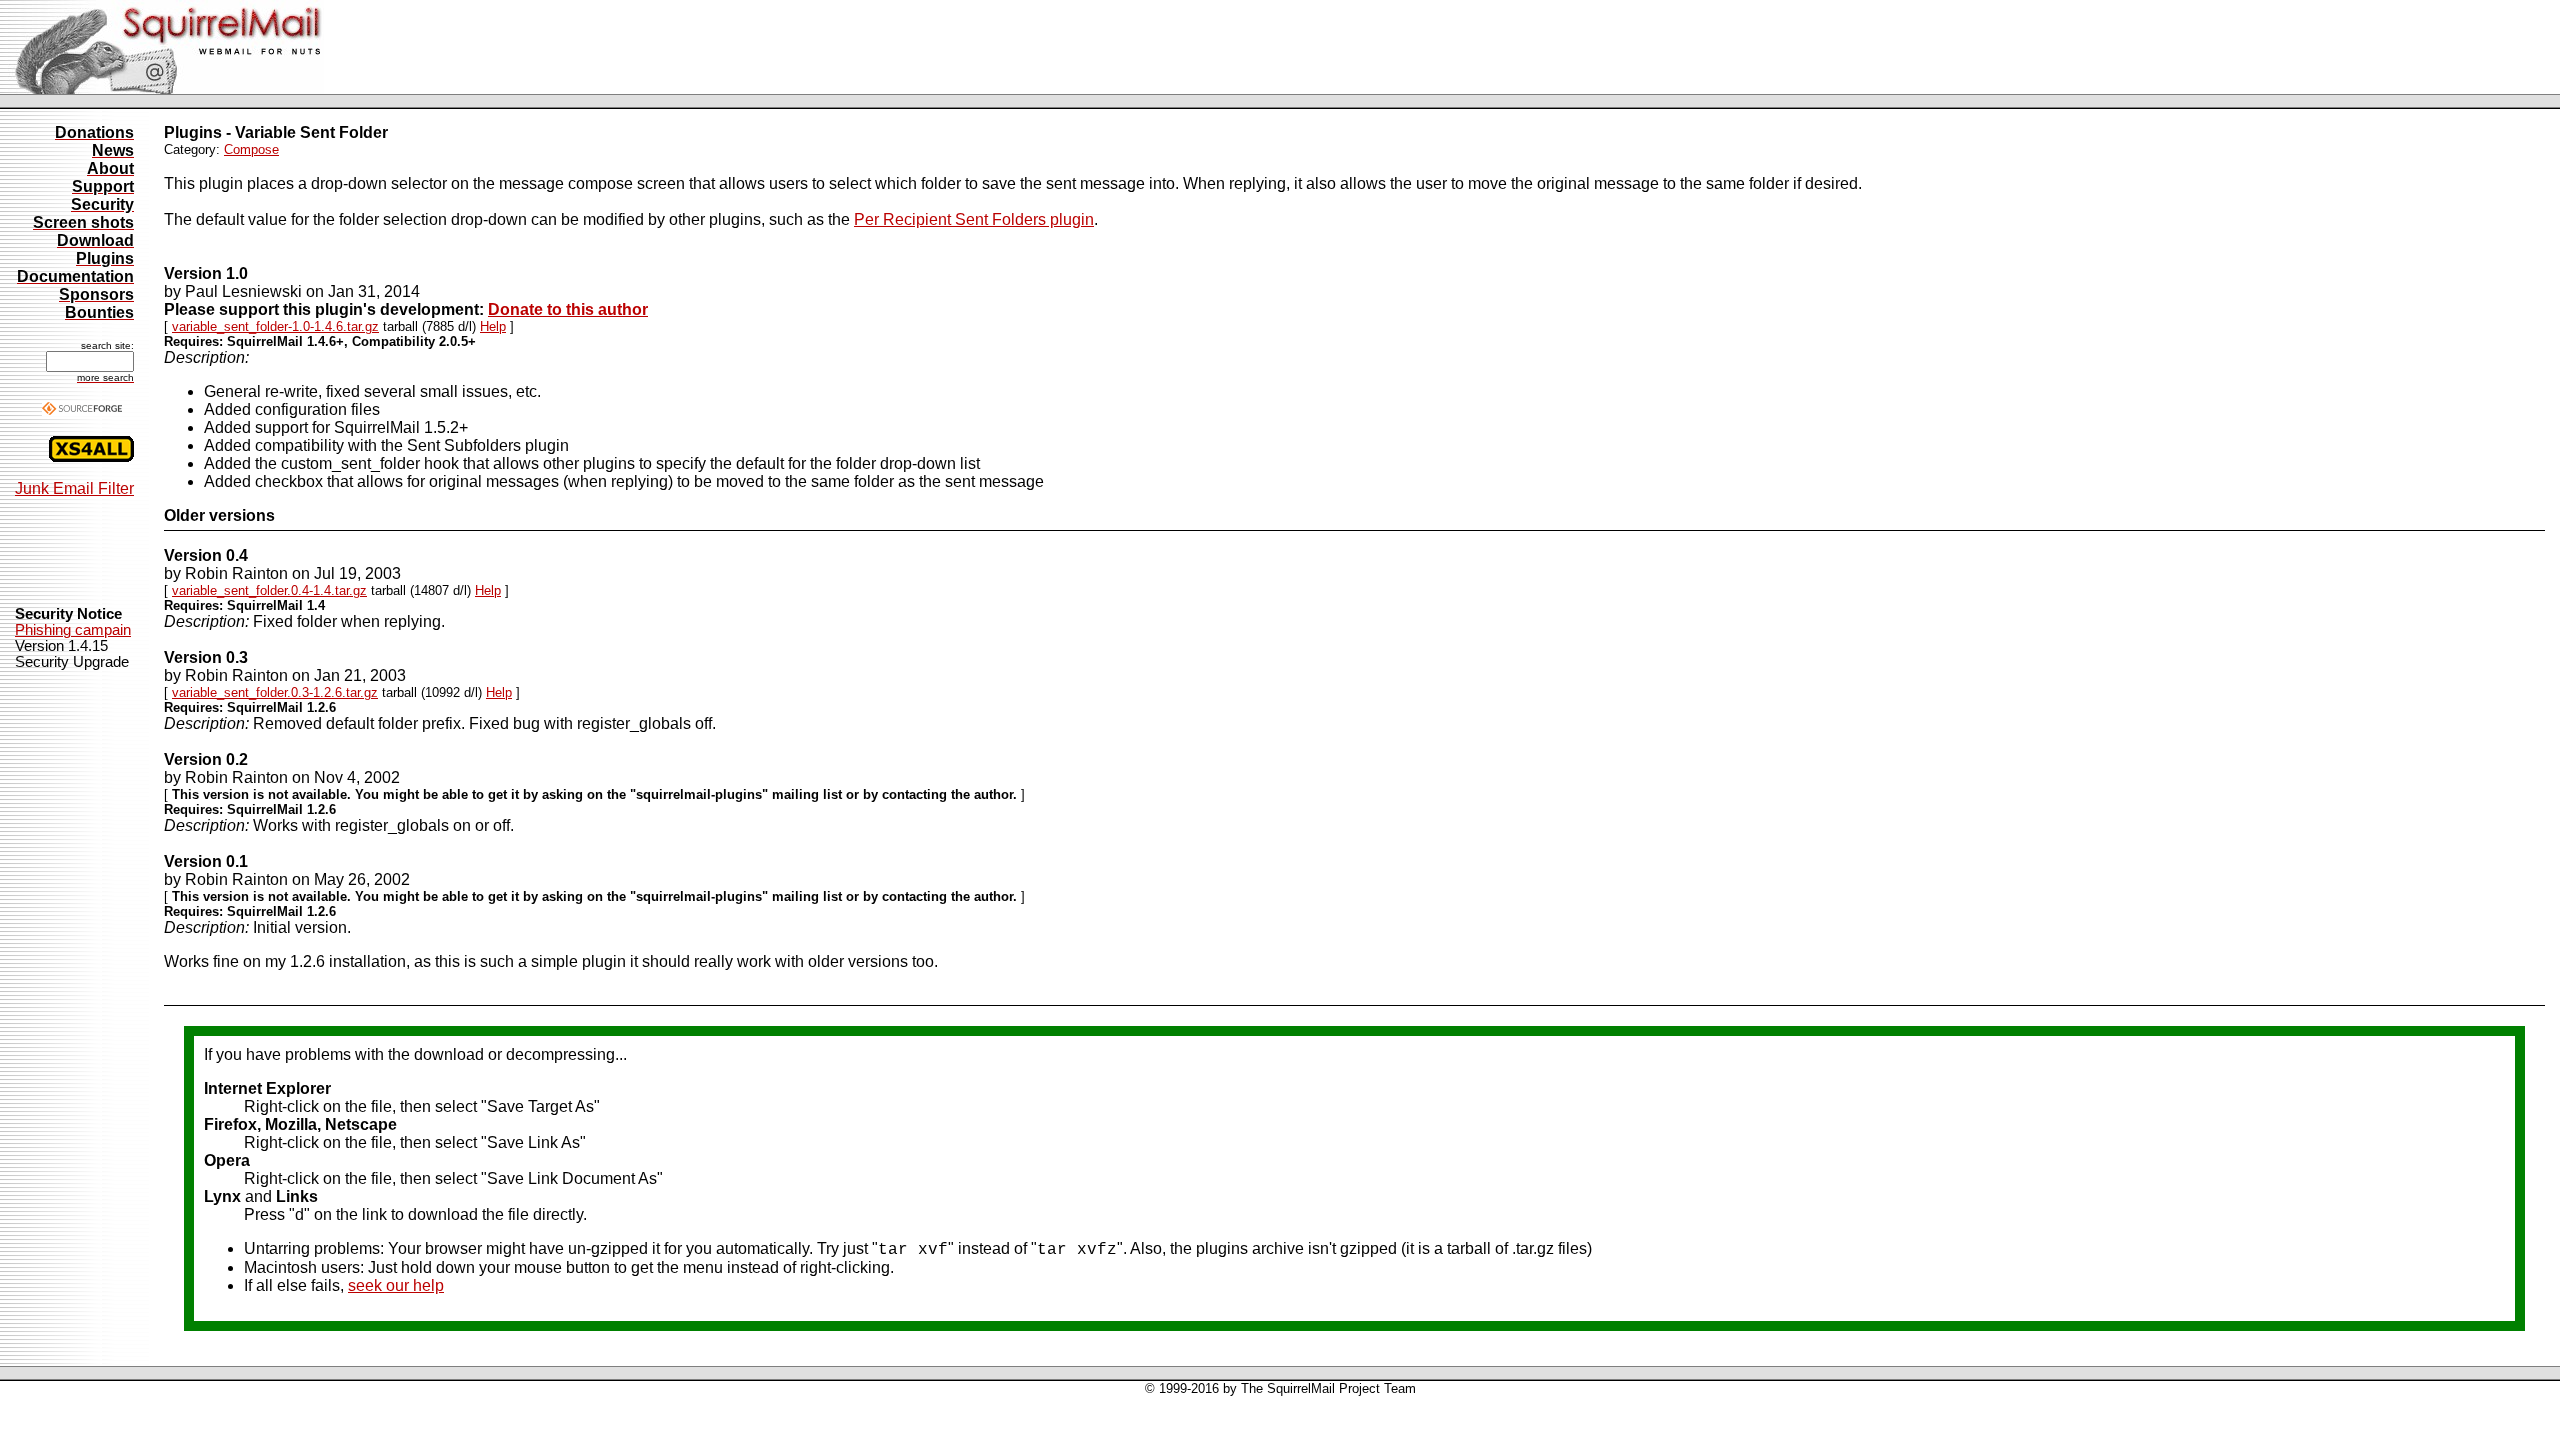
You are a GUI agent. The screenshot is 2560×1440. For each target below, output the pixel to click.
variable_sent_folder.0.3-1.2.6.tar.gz (275, 692)
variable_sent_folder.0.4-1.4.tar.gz (269, 590)
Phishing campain (73, 630)
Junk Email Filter (74, 488)
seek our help (396, 1285)
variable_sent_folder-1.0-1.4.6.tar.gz (275, 326)
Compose (251, 149)
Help (493, 326)
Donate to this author (568, 309)
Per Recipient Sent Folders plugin (974, 219)
